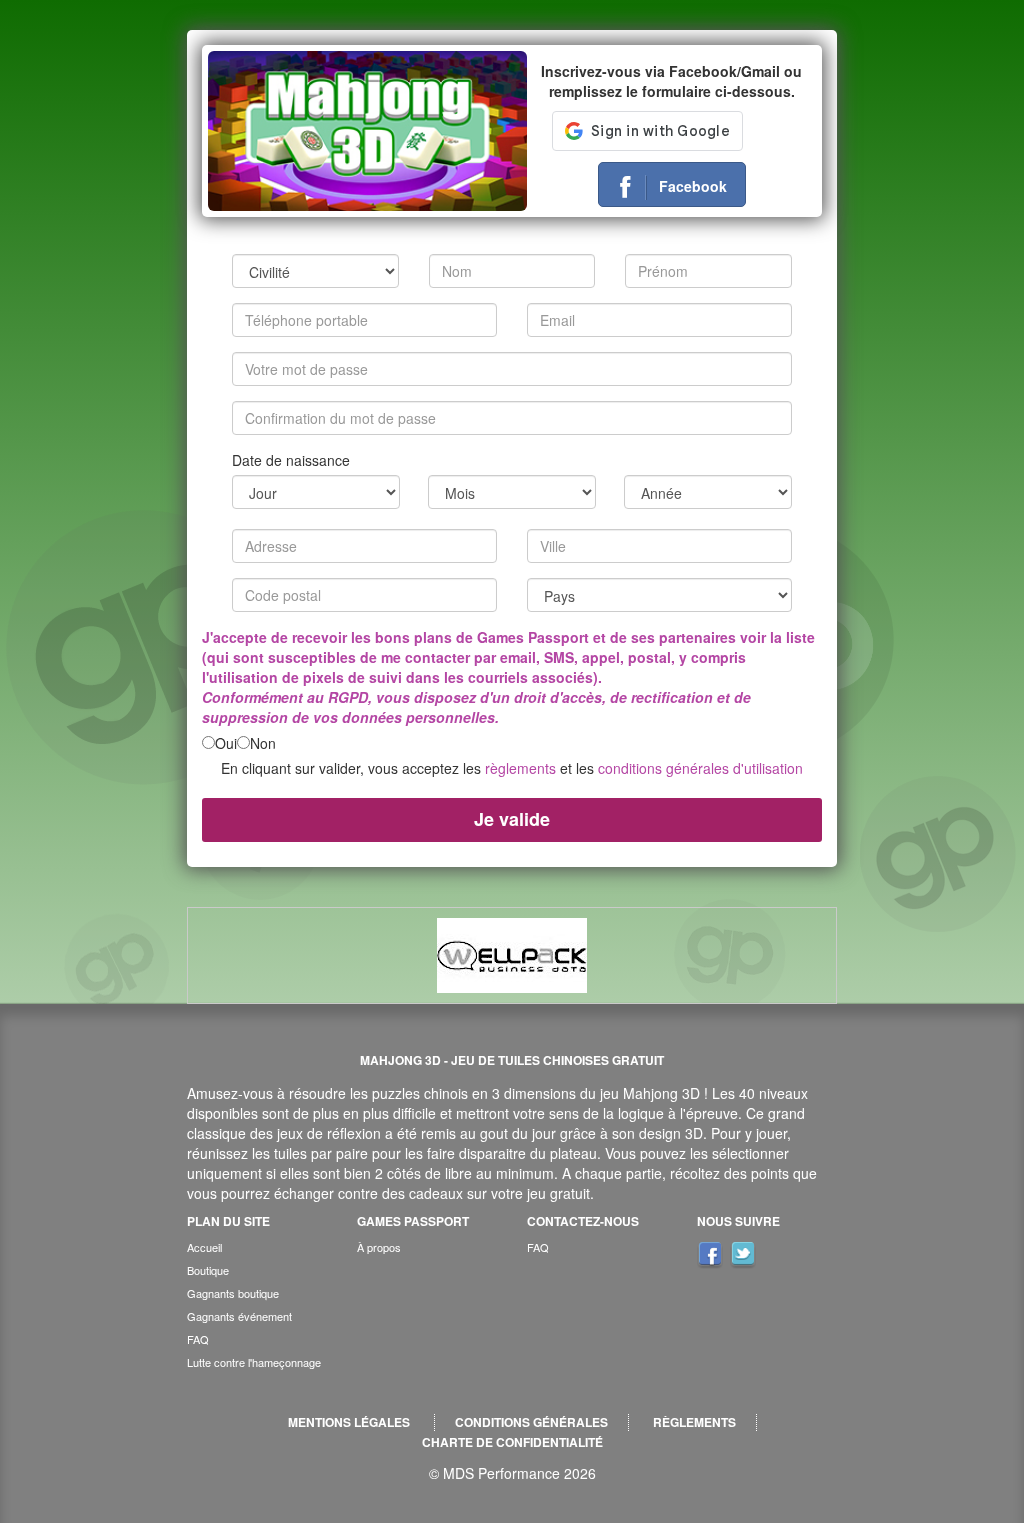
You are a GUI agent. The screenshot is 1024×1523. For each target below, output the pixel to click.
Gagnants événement (239, 1316)
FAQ (198, 1339)
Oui (226, 743)
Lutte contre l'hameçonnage (254, 1362)
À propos (379, 1247)
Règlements (694, 1422)
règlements (520, 768)
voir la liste (777, 637)
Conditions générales (531, 1422)
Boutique (208, 1270)
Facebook (693, 186)
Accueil (204, 1247)
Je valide (512, 819)
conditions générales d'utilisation (700, 768)
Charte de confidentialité (512, 1442)
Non (263, 743)
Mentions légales (349, 1422)
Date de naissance (291, 460)
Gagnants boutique (233, 1293)
